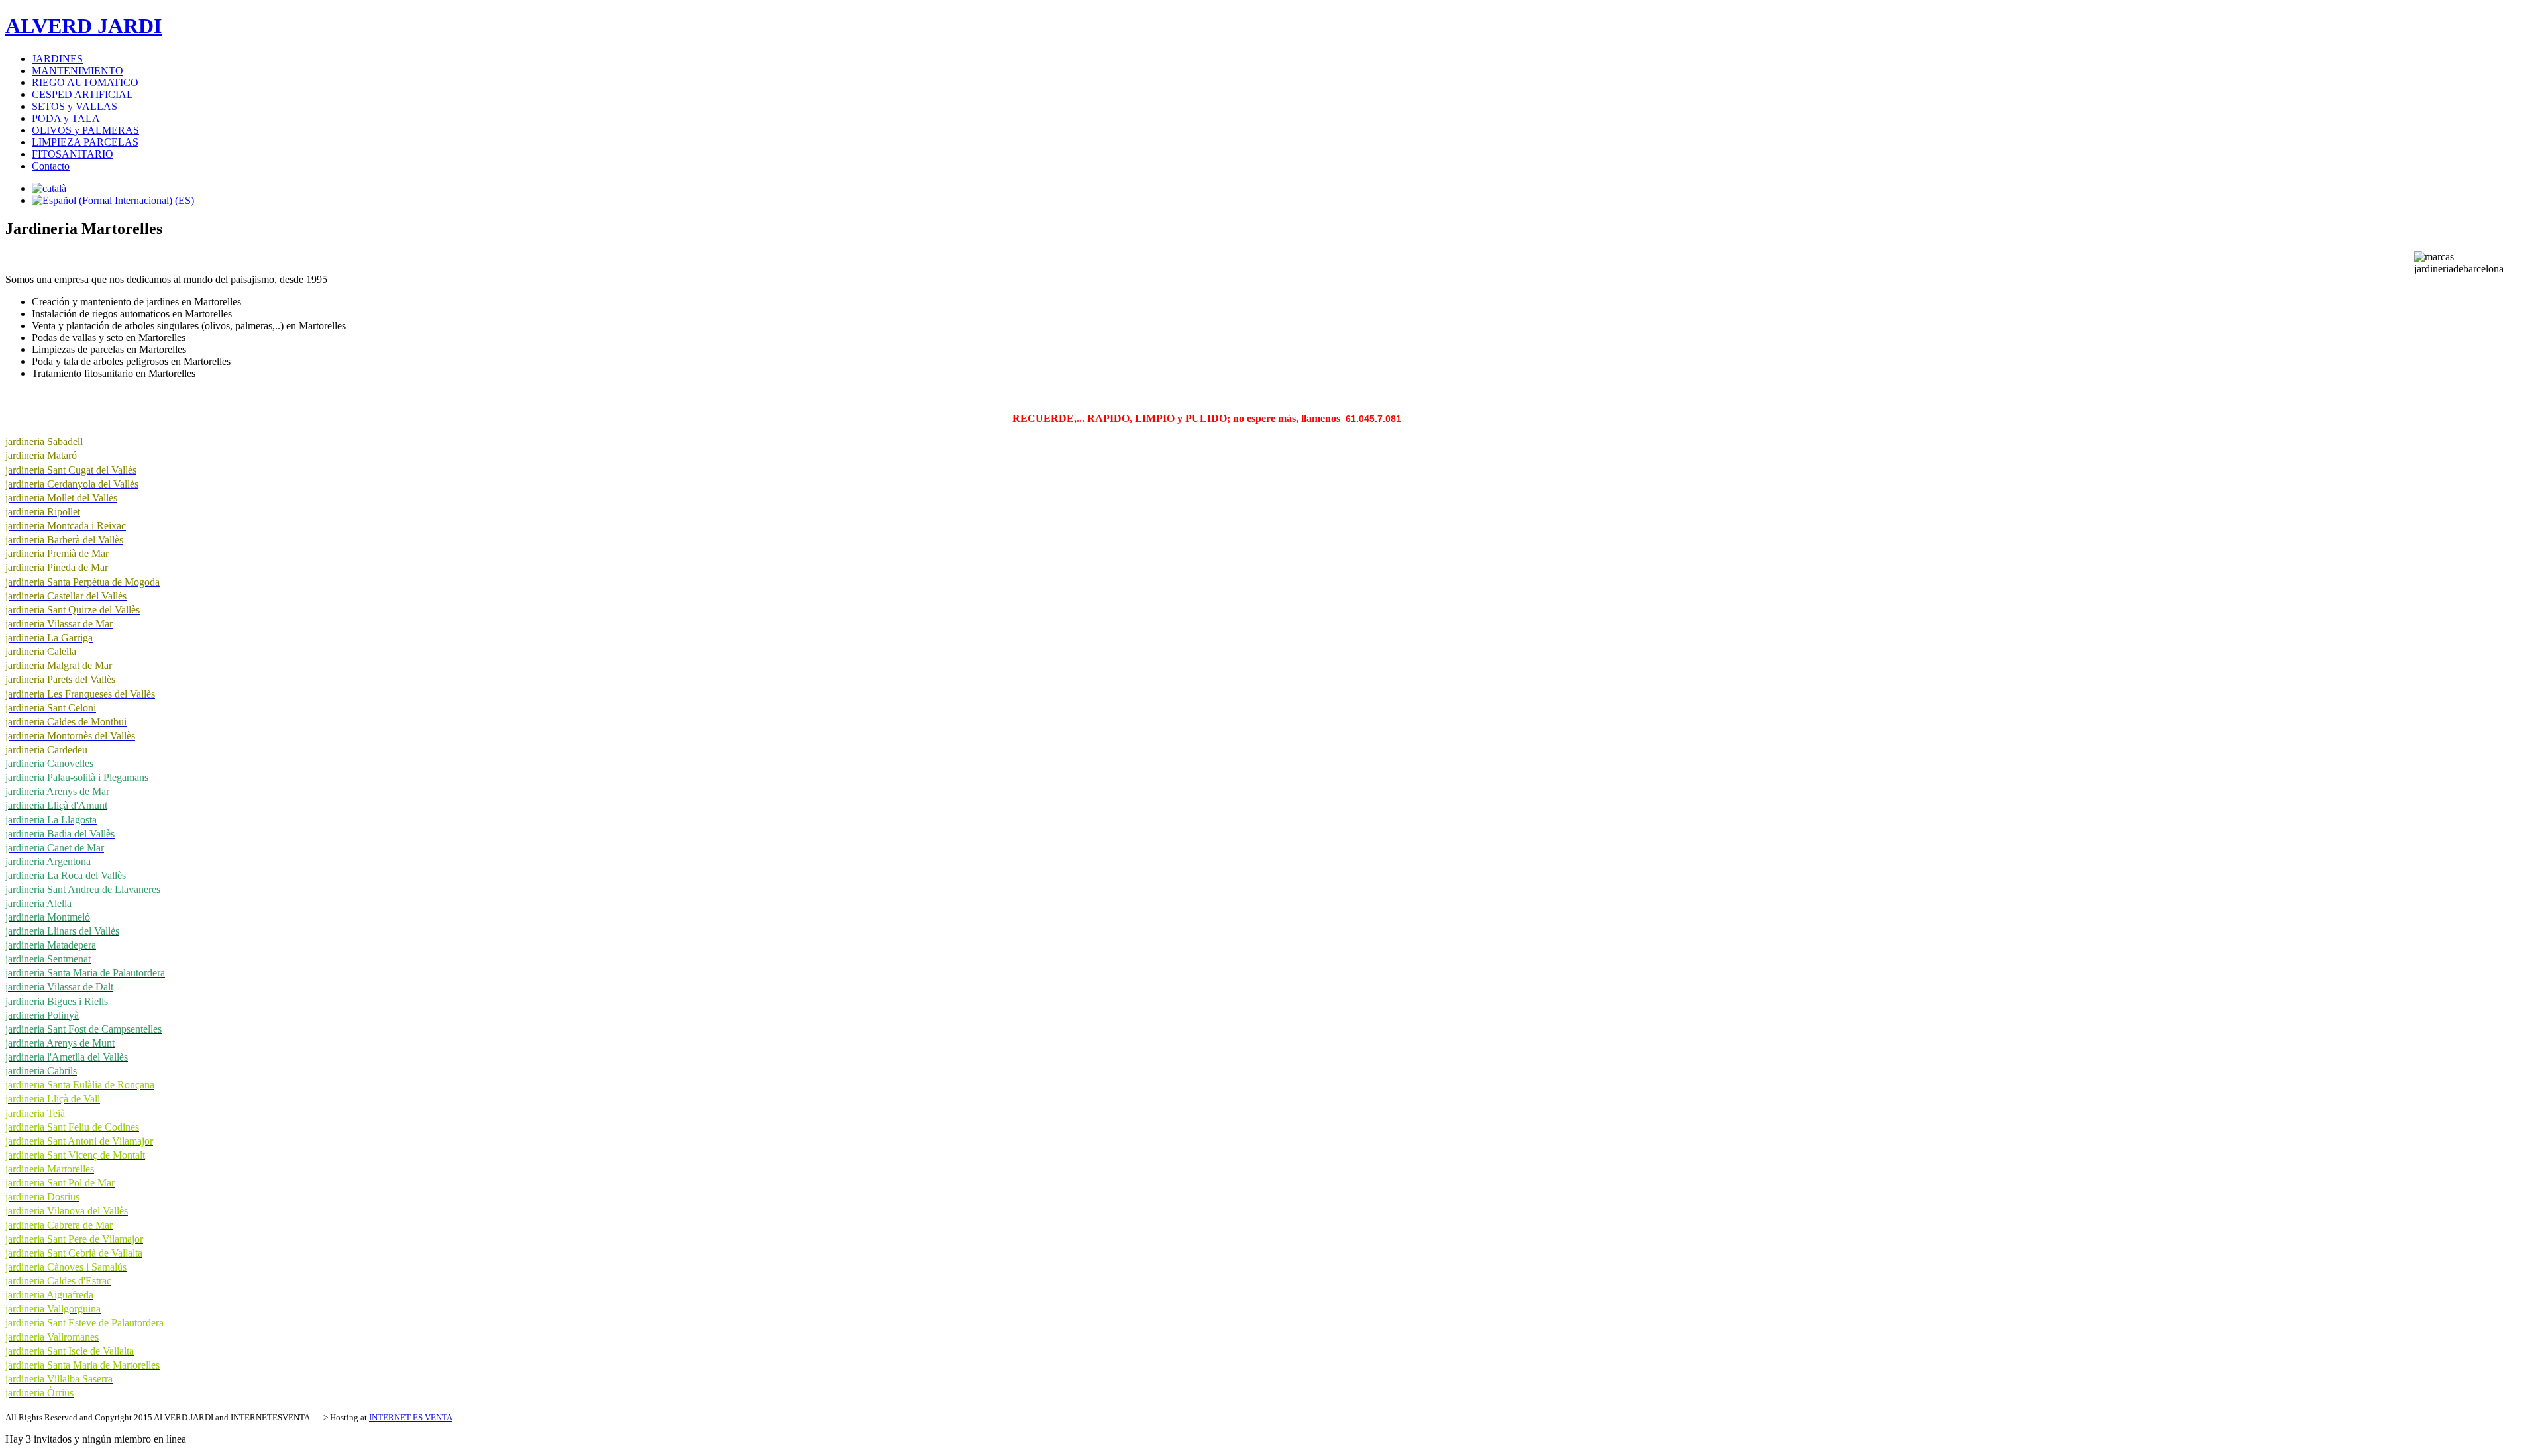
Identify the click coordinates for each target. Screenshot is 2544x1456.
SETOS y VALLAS (75, 106)
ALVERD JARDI (83, 26)
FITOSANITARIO (73, 154)
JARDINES (57, 59)
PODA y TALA (66, 118)
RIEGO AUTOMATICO (85, 82)
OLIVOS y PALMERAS (85, 130)
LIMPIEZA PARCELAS (85, 142)
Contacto (51, 166)
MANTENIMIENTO (78, 71)
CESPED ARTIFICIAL (82, 94)
